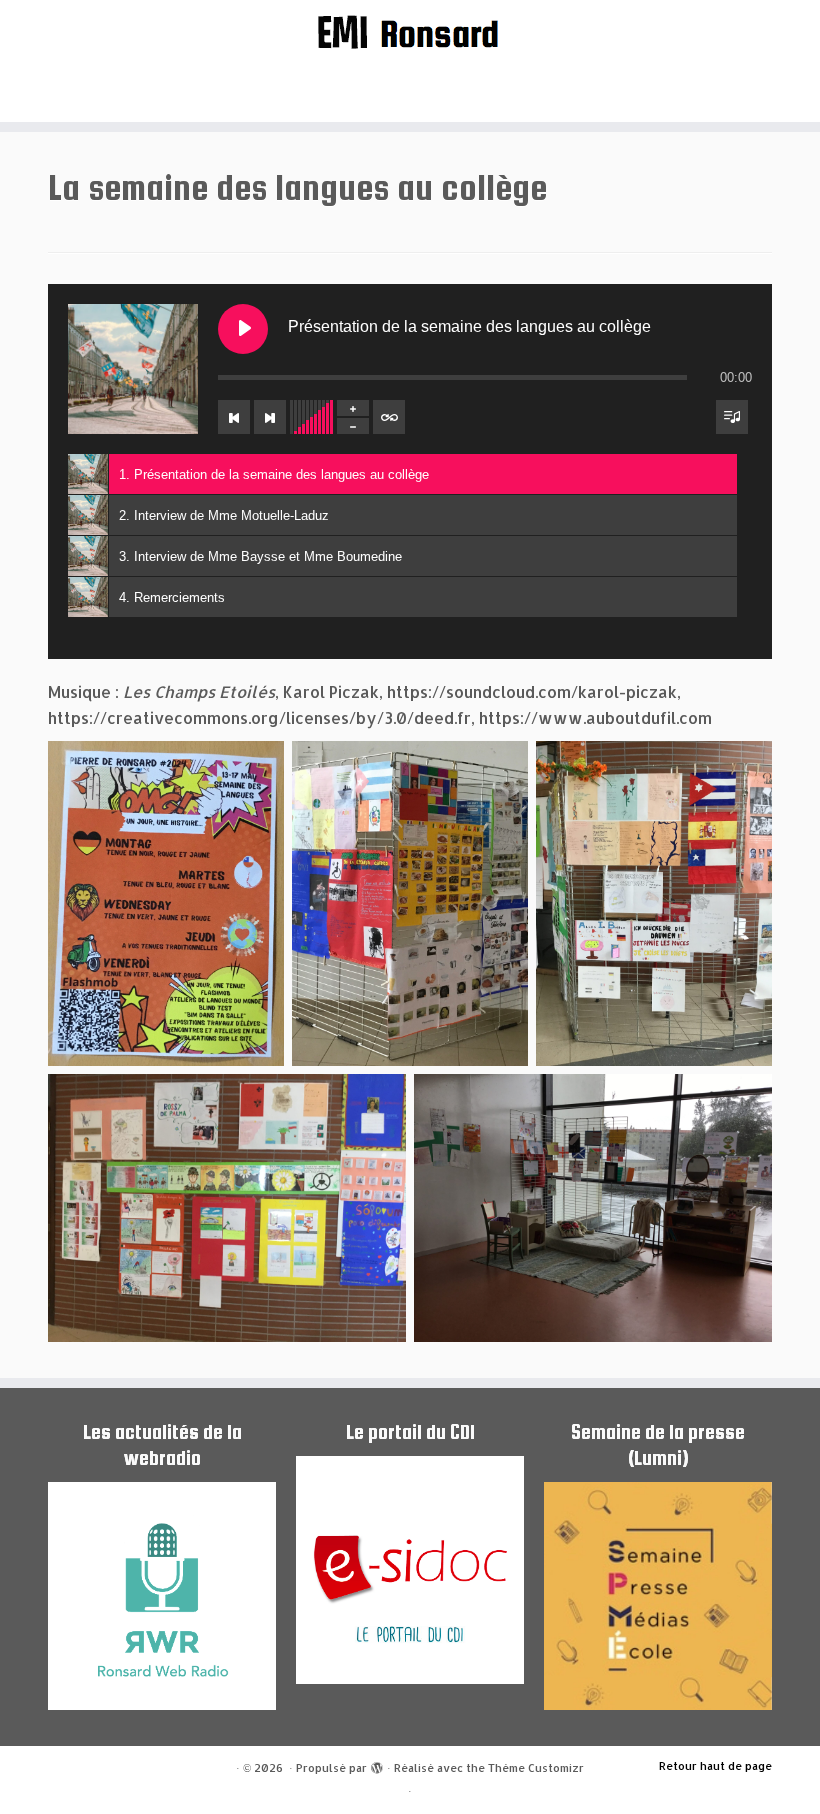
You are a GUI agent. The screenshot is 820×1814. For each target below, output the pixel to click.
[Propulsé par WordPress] (377, 1764)
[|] (410, 31)
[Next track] (270, 417)
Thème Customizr (536, 1768)
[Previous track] (234, 417)
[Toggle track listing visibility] (732, 417)
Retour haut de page (715, 1766)
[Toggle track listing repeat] (389, 417)
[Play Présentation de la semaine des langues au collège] (243, 329)
